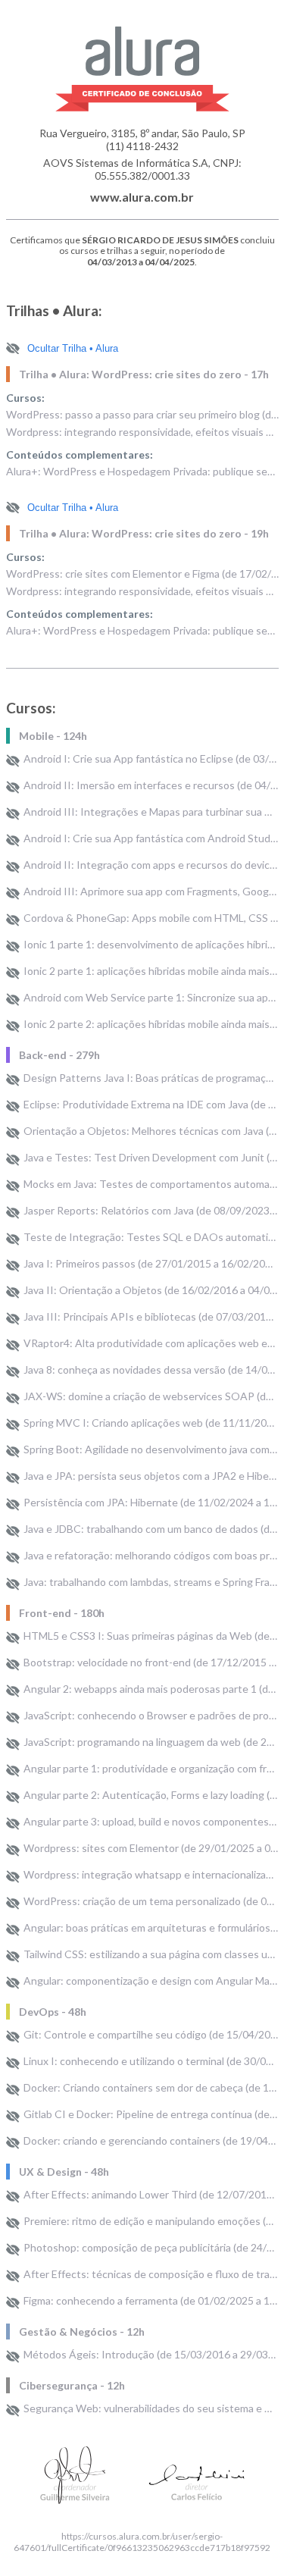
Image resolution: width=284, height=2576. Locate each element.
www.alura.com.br (142, 197)
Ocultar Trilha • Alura (73, 348)
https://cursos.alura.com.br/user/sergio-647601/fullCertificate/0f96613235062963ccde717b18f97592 (142, 2542)
